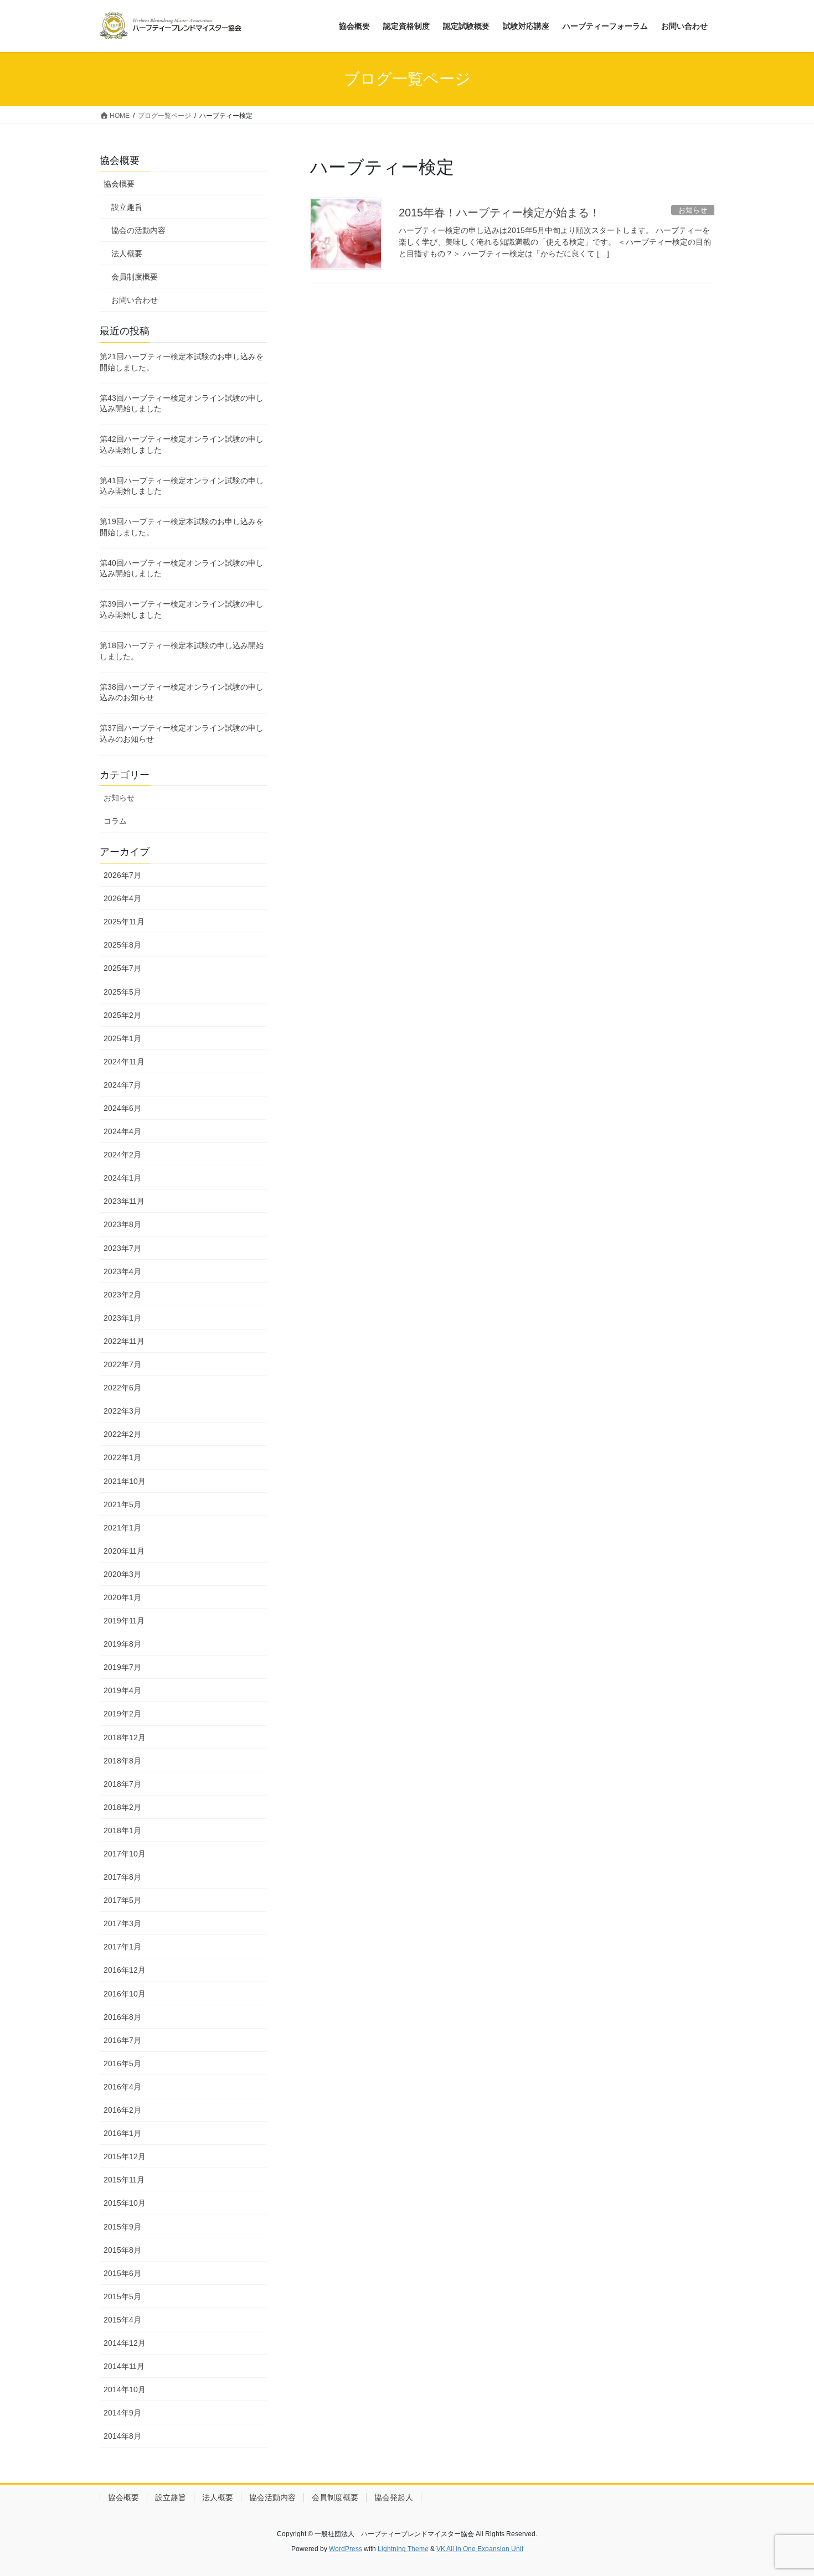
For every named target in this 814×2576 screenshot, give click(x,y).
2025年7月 (122, 968)
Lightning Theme (403, 2549)
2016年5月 (122, 2063)
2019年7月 (122, 1667)
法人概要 (127, 254)
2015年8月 (122, 2250)
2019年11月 (124, 1621)
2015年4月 (122, 2320)
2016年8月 (122, 2017)
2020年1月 (122, 1597)
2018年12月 (125, 1737)
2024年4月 (122, 1131)
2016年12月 (125, 1970)
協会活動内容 (272, 2497)
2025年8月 (122, 945)
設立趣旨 (127, 207)
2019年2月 (122, 1714)
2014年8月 (122, 2436)
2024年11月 (124, 1062)
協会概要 (119, 184)
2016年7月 (122, 2040)
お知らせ (119, 798)
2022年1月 (122, 1457)
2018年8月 (122, 1761)
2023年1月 (122, 1318)
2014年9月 (122, 2413)
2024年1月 (122, 1178)
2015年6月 (122, 2273)
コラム (115, 821)
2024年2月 (122, 1155)
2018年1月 (122, 1830)
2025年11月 (124, 922)
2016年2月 (122, 2110)
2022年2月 (122, 1434)
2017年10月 (125, 1854)
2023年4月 (122, 1271)
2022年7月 (122, 1364)
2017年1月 (122, 1947)
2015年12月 (125, 2156)
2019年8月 (122, 1644)
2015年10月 (125, 2203)
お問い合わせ (135, 300)
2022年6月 (122, 1388)
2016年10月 (125, 1994)
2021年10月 (125, 1481)
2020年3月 (122, 1574)
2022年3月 (122, 1411)
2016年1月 (122, 2133)
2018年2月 (122, 1807)
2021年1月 (122, 1528)
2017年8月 (122, 1877)
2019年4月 (122, 1690)
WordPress (346, 2549)
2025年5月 (122, 992)
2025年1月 (122, 1038)
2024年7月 (122, 1085)
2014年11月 (124, 2366)
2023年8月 (122, 1224)
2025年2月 (122, 1015)
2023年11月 (124, 1201)
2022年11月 (124, 1341)
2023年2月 (122, 1295)
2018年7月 (122, 1784)
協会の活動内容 (138, 230)
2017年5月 (122, 1900)
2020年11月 (124, 1551)
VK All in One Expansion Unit (480, 2549)
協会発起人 (394, 2497)
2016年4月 (122, 2087)
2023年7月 (122, 1248)
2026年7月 (122, 875)
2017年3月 (122, 1923)
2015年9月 (122, 2227)
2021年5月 (122, 1504)
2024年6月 (122, 1108)
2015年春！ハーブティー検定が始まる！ (499, 213)
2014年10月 (125, 2389)
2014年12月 (125, 2343)
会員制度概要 (135, 277)
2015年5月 (122, 2296)
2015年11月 (124, 2180)
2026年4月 (122, 898)
